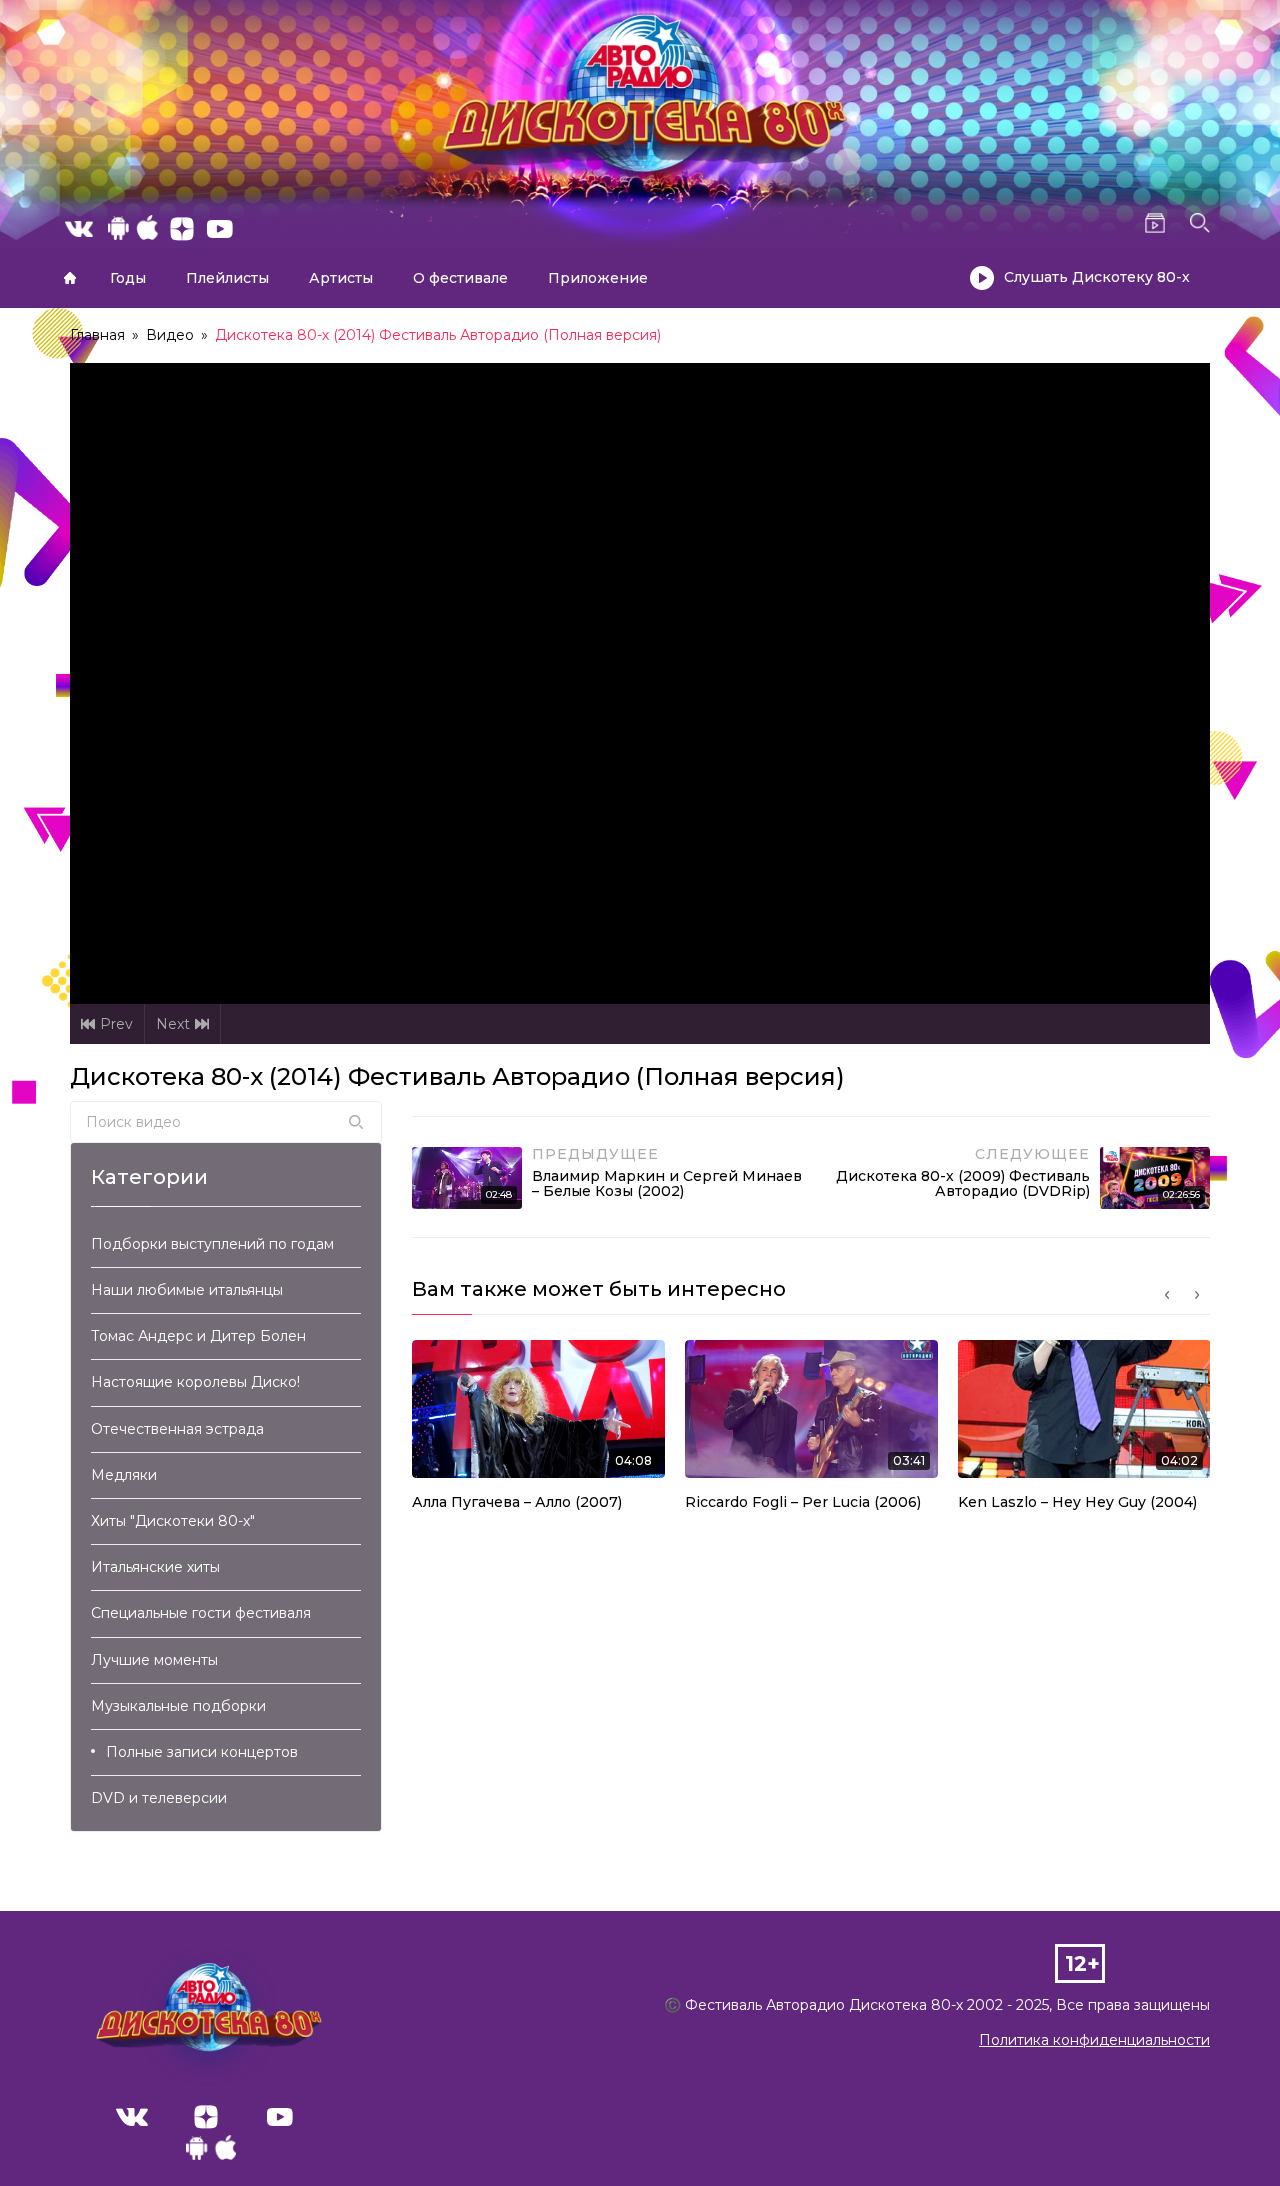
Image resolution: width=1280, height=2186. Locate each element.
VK (132, 2117)
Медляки (124, 1475)
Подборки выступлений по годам (212, 1244)
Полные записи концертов (202, 1752)
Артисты (341, 278)
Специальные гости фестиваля (201, 1613)
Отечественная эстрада (177, 1429)
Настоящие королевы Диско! (195, 1382)
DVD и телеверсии (159, 1798)
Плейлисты (227, 278)
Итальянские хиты (155, 1567)
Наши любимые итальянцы (187, 1290)
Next (173, 1024)
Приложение (598, 278)
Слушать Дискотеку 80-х (1097, 277)
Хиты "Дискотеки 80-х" (173, 1521)
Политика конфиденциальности (1094, 2040)
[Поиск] (356, 1122)
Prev (116, 1024)
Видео (170, 335)
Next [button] (1197, 1295)
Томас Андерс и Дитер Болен (198, 1336)
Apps (211, 2153)
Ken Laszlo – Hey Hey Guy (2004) (1077, 1502)
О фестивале (460, 278)
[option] (538, 1431)
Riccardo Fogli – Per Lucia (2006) (803, 1502)
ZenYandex (206, 2117)
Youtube (280, 2117)
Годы (128, 278)
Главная (70, 278)
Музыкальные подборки (178, 1706)
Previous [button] (1167, 1295)
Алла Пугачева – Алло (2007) (517, 1502)
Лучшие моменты (154, 1660)
